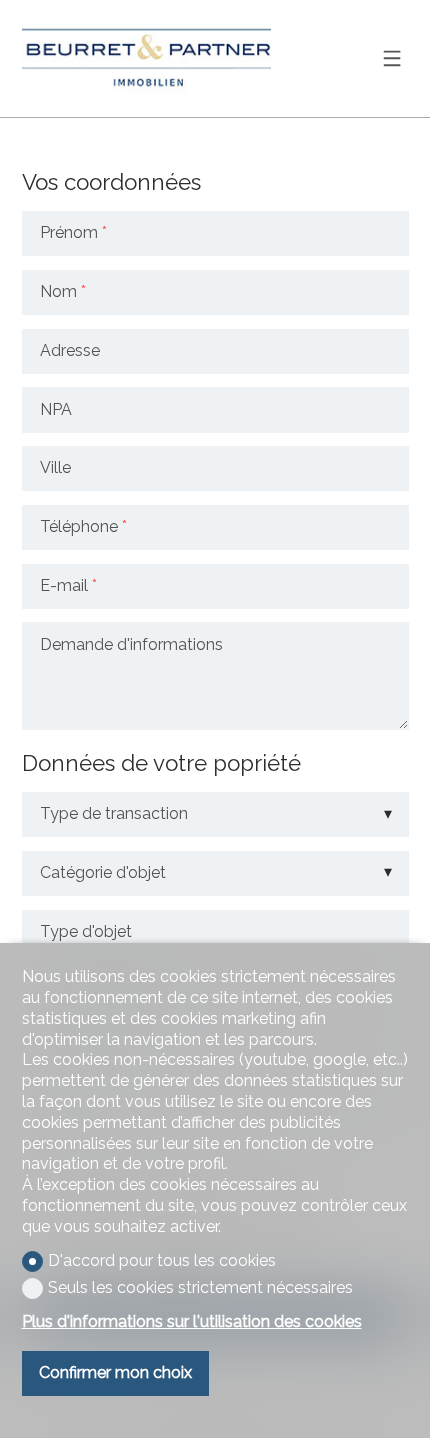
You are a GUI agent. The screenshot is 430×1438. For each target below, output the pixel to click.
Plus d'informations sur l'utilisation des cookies (192, 1321)
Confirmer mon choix (115, 1372)
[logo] (147, 58)
